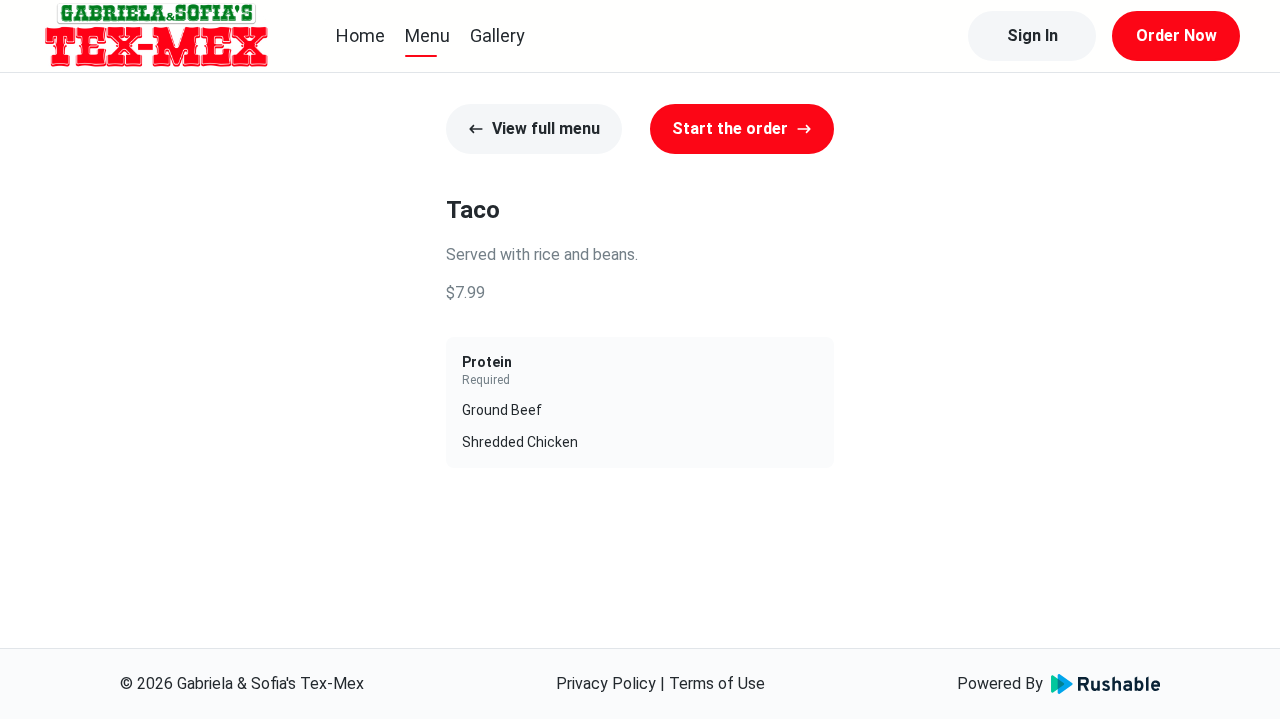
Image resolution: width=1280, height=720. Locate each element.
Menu (427, 35)
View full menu (546, 128)
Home (360, 35)
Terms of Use (717, 683)
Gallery (497, 35)
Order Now (1176, 35)
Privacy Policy (606, 683)
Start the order (730, 128)
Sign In (1032, 35)
